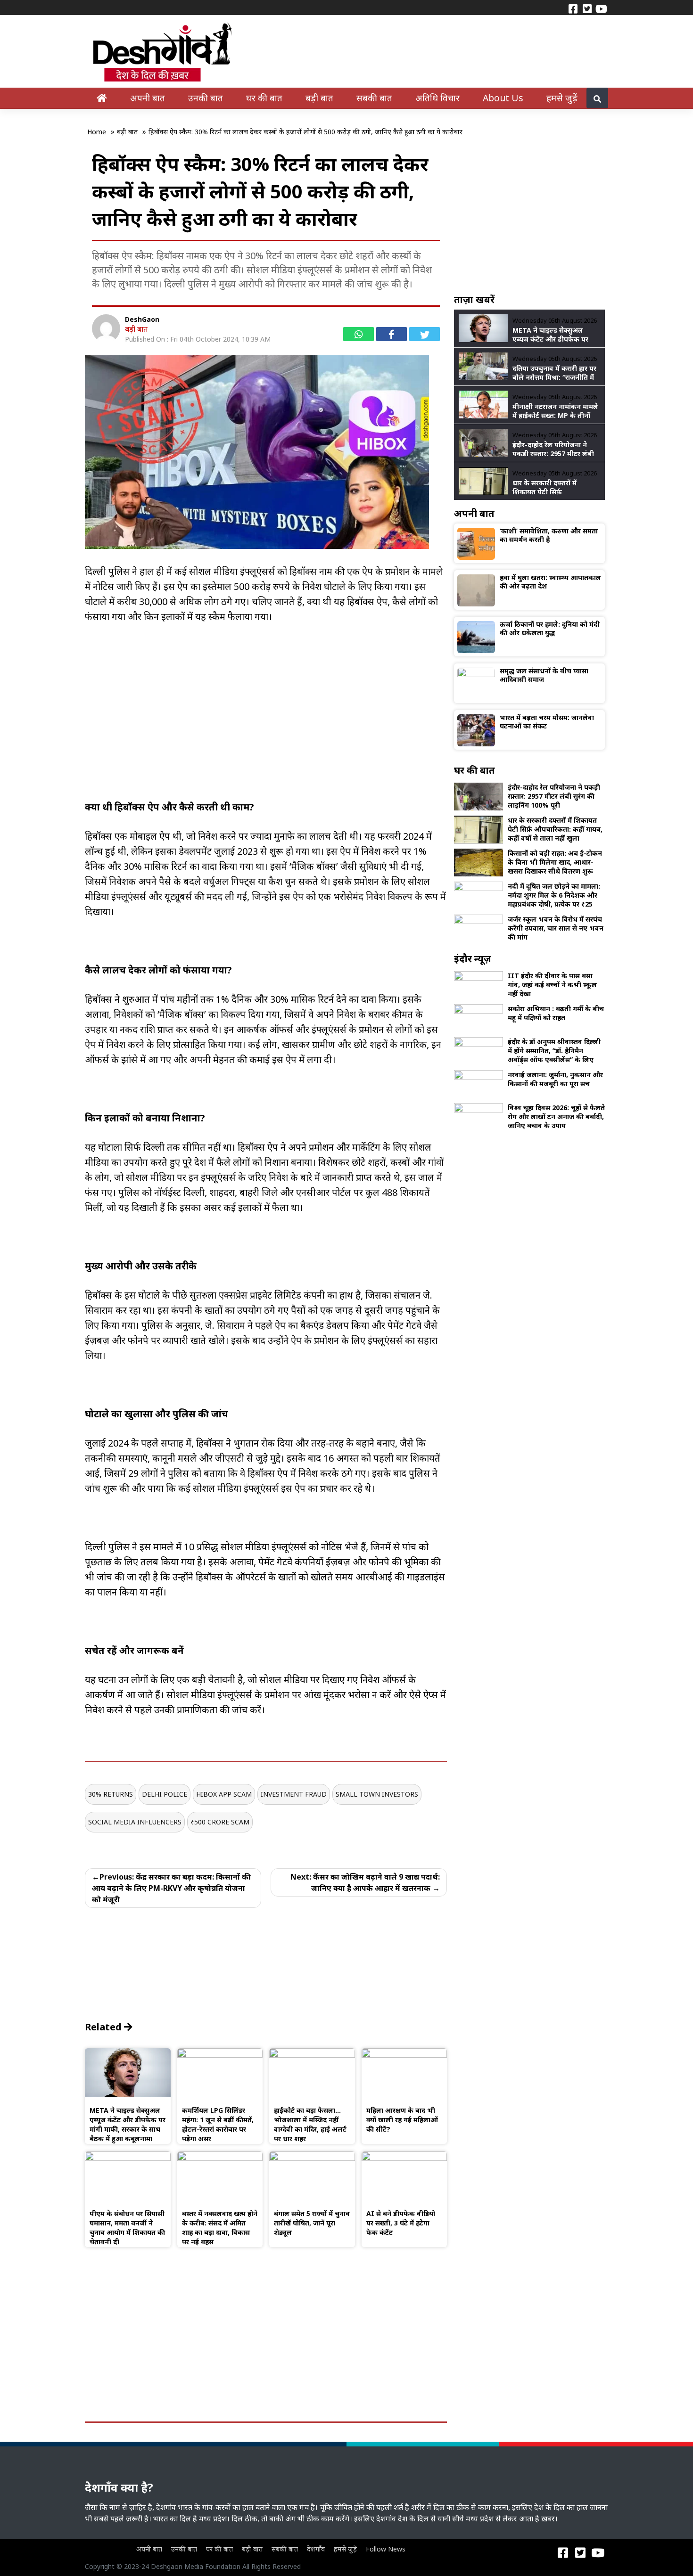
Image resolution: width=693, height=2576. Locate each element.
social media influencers (135, 1822)
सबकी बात (374, 98)
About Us (503, 98)
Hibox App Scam (224, 1794)
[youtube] (601, 8)
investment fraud (294, 1794)
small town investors (377, 1794)
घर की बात (264, 98)
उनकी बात (206, 98)
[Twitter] (587, 8)
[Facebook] (573, 8)
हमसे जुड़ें (562, 98)
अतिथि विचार (437, 98)
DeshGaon (142, 319)
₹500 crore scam (220, 1822)
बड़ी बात (319, 98)
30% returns (111, 1794)
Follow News (386, 2549)
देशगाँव (316, 2549)
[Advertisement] (266, 734)
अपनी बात (148, 98)
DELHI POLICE (165, 1794)
